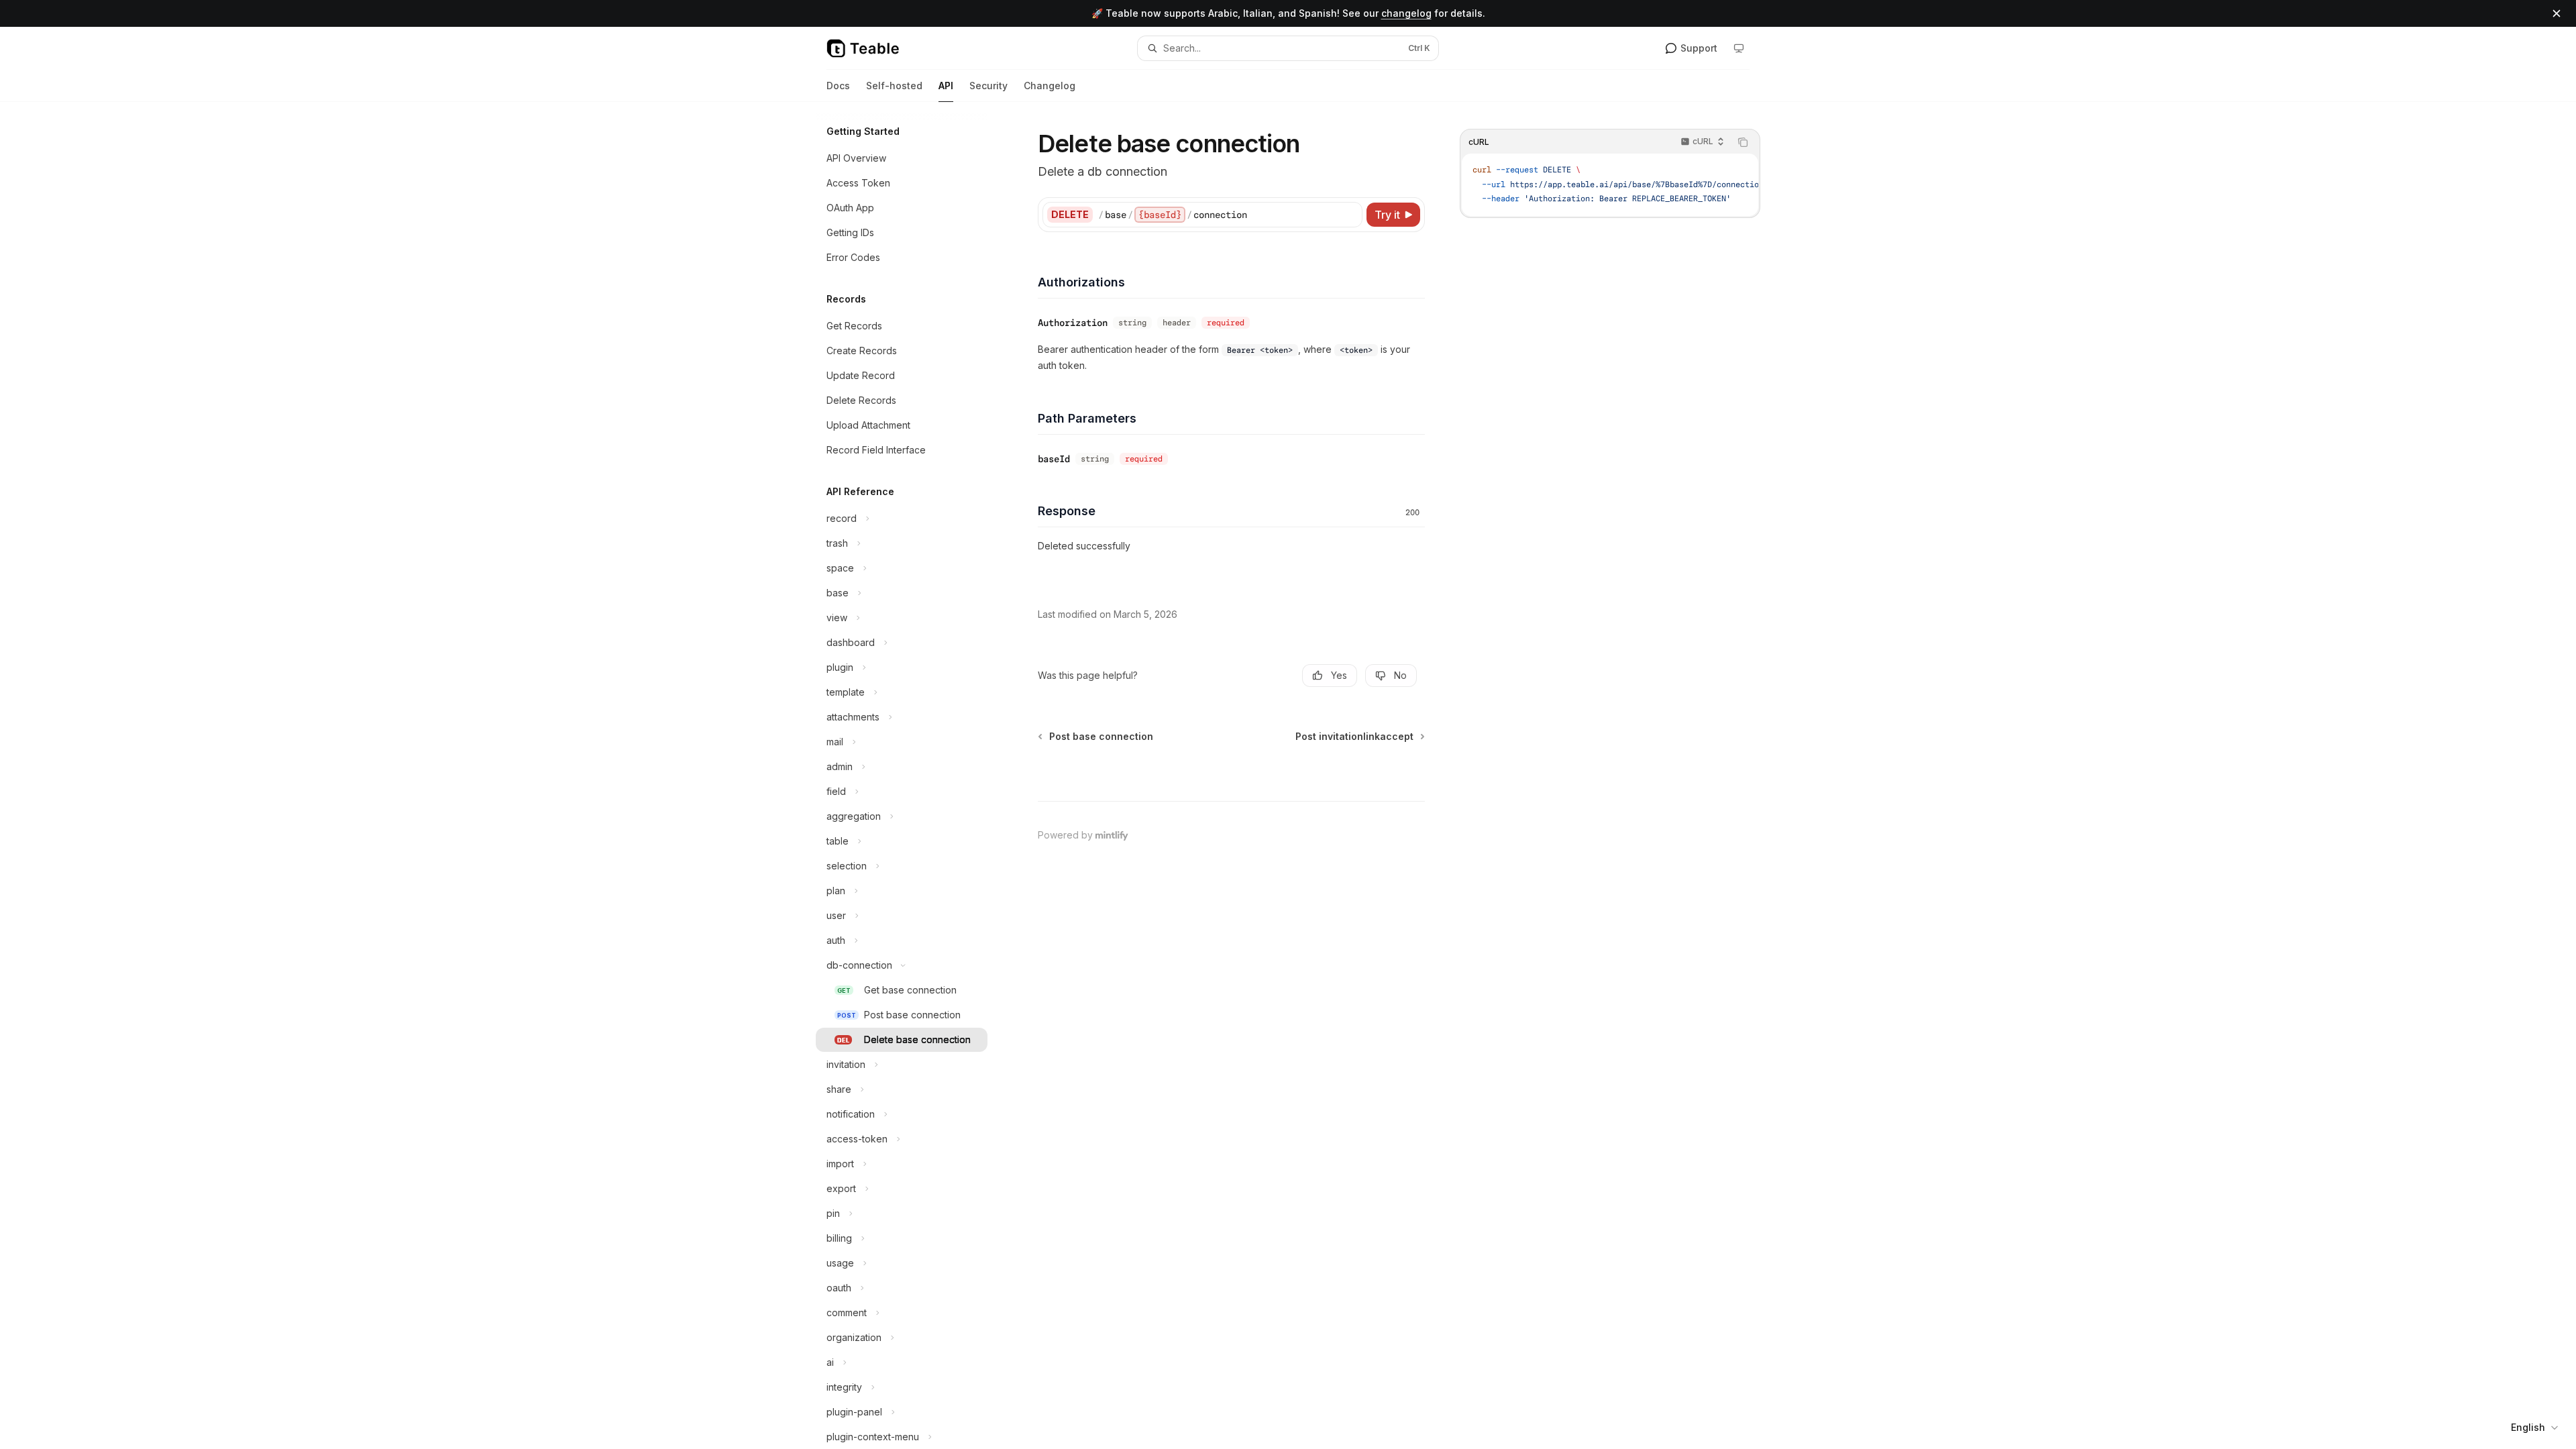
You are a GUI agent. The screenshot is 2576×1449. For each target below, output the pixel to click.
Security (988, 86)
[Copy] (1350, 215)
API (946, 86)
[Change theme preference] (1739, 48)
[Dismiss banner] (2557, 13)
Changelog (1050, 86)
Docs (838, 86)
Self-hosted (894, 86)
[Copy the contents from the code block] (1743, 142)
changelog (1406, 13)
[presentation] (912, 775)
